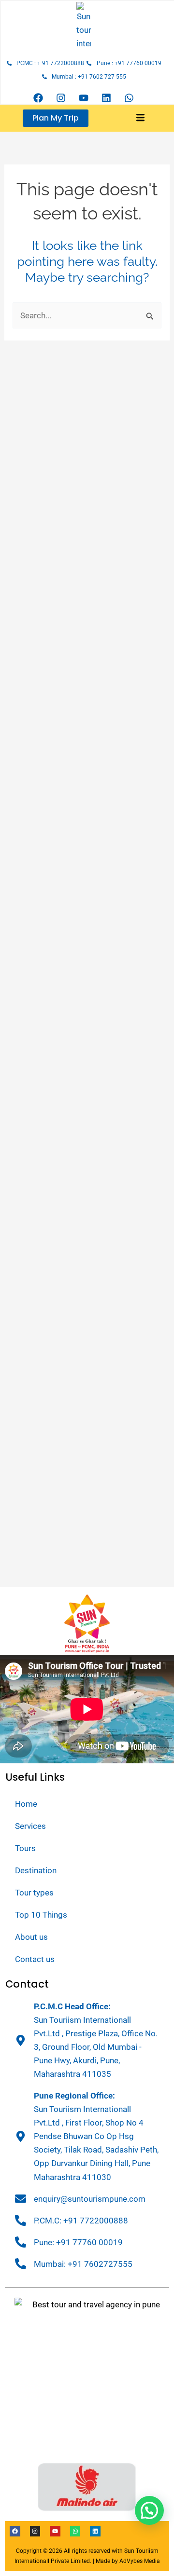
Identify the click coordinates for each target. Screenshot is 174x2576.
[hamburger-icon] (140, 118)
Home (26, 1804)
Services (30, 1826)
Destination (36, 1870)
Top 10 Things (41, 1915)
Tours (25, 1848)
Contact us (35, 1959)
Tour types (34, 1893)
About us (31, 1937)
